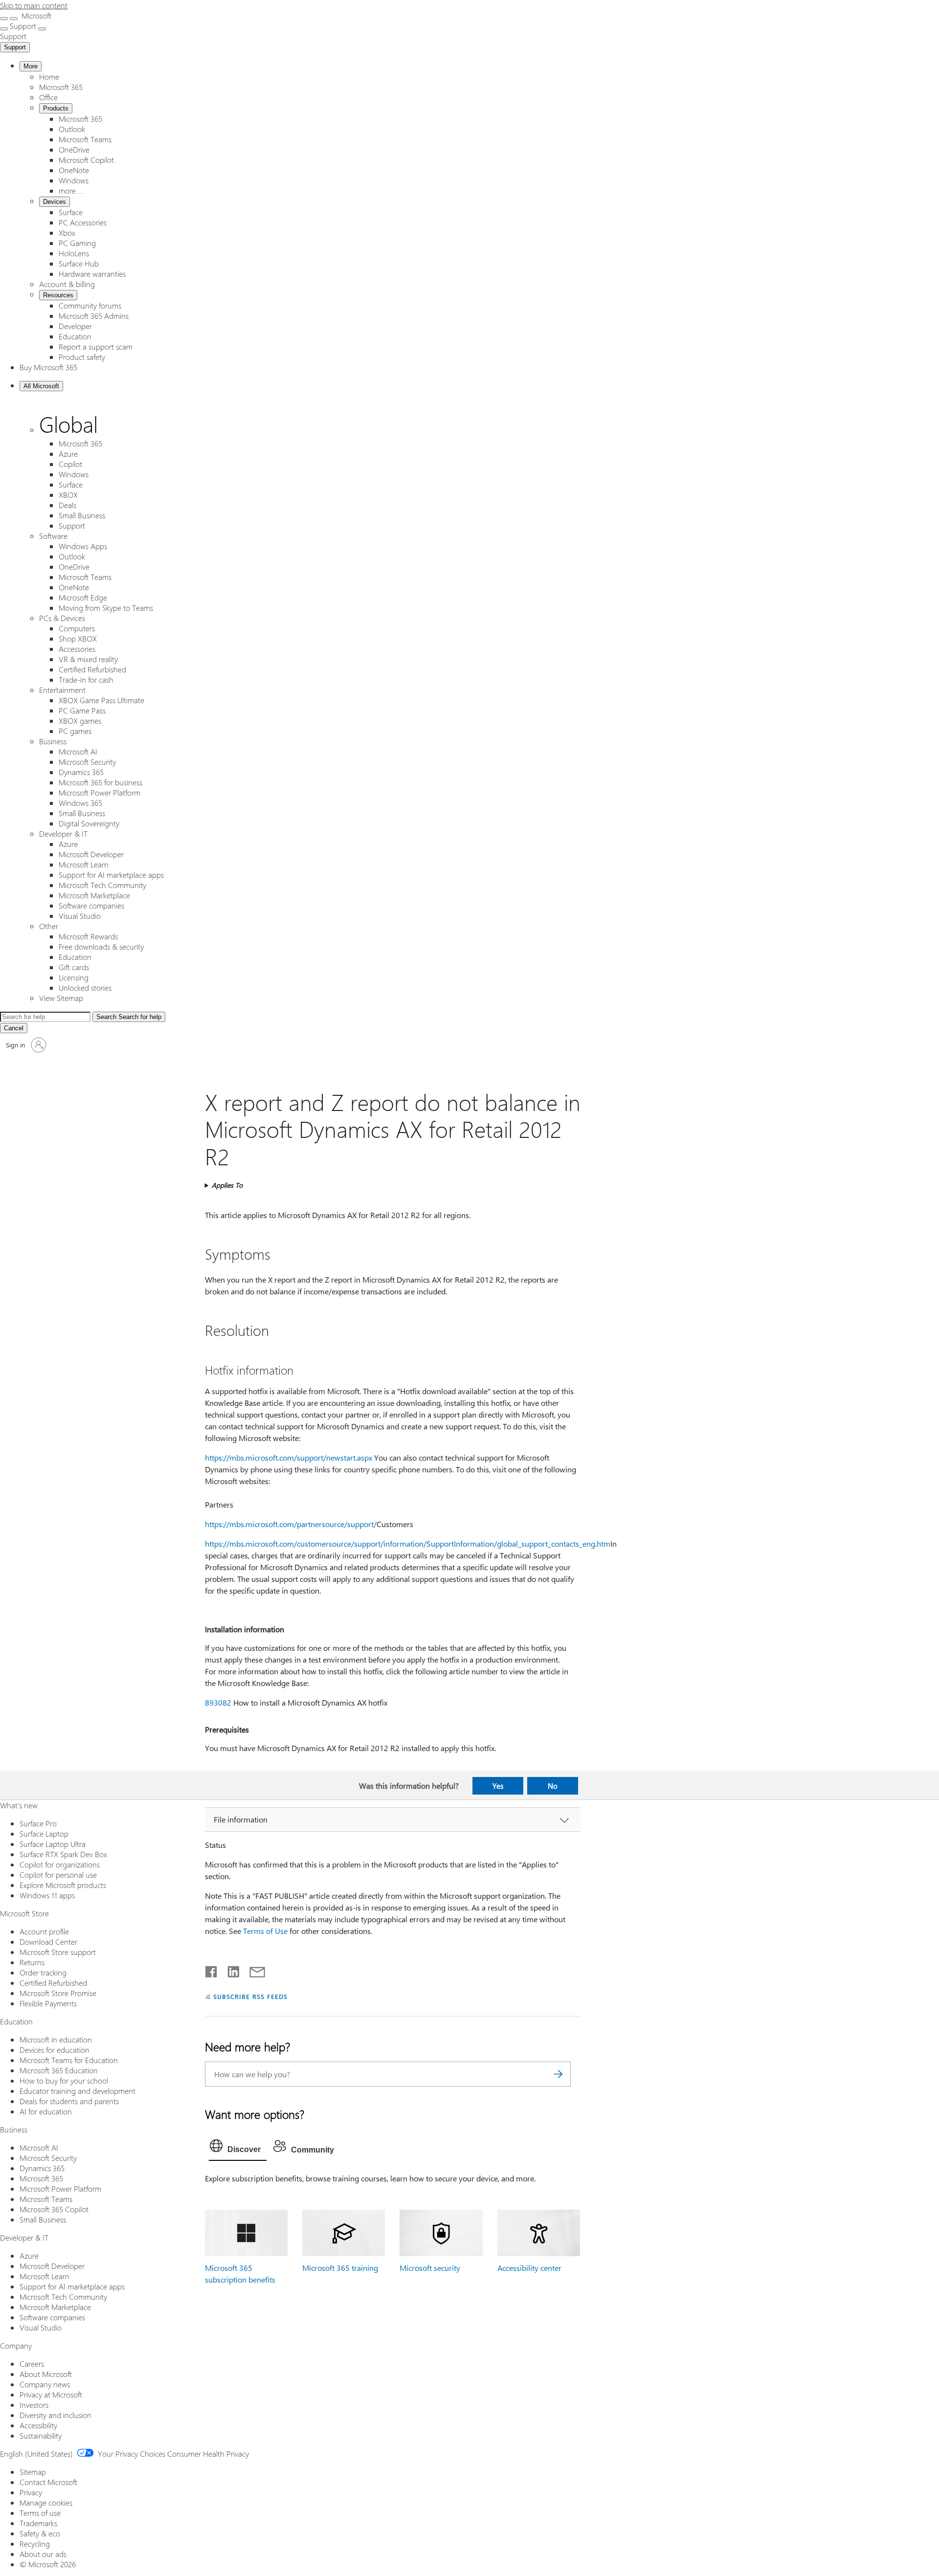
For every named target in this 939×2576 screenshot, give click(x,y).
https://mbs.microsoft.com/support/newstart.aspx (289, 1457)
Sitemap (33, 2472)
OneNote (74, 170)
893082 (218, 1702)
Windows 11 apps (47, 1895)
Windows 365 (80, 803)
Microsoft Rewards (88, 936)
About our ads (43, 2554)
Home (49, 77)
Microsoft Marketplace (94, 895)
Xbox (67, 233)
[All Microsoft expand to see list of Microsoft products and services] (4, 19)
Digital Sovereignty (89, 823)
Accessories (77, 649)
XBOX (68, 495)
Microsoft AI (78, 751)
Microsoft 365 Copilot (54, 2209)
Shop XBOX (78, 638)
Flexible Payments (48, 2003)
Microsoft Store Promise (58, 1993)
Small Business (82, 515)
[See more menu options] (4, 29)
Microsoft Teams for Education (69, 2060)
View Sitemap (61, 998)
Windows (74, 180)
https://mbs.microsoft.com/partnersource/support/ (291, 1524)
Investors (34, 2405)
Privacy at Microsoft (51, 2394)
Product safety (82, 357)
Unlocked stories (85, 988)
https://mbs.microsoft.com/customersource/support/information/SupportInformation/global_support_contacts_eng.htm (408, 1543)
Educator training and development (78, 2091)
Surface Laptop (44, 1833)
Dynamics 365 (81, 772)
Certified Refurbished (92, 669)
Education (75, 336)
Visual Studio (80, 916)
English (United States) (36, 2454)
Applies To (227, 1185)
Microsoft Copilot (86, 160)
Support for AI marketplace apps (111, 875)
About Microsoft (46, 2374)
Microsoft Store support (58, 1952)
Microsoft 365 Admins (94, 316)
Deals (67, 505)
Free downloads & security (101, 946)
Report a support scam (96, 346)
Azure (68, 454)
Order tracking (43, 1972)
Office (48, 97)
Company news (45, 2384)
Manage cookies (46, 2502)
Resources (58, 295)
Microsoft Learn (84, 864)
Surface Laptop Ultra (53, 1844)
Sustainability (41, 2435)
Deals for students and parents (69, 2101)
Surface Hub (79, 263)
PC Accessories (83, 222)
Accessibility (38, 2425)
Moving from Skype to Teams (106, 608)
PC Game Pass (82, 710)
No (553, 1786)
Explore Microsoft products (63, 1885)
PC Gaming (77, 243)
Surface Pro (38, 1823)
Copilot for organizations (60, 1864)
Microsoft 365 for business (101, 782)
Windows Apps (83, 546)
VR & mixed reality (88, 659)
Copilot (70, 464)
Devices (55, 202)
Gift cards (74, 967)
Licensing (74, 977)
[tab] (238, 2148)
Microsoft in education (56, 2039)
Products (56, 108)
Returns (32, 1962)
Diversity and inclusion (56, 2415)
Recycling (35, 2543)
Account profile (44, 1931)
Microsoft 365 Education (59, 2070)
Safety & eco (40, 2533)
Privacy (31, 2492)
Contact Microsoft (48, 2482)
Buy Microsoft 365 (48, 367)
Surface (71, 212)
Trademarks (38, 2523)
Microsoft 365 (61, 87)
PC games (75, 731)
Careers (32, 2364)
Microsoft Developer (91, 854)
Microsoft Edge (83, 597)
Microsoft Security (87, 762)
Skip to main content (34, 5)
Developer (75, 326)
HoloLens (74, 253)
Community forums (90, 305)
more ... (71, 190)
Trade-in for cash (86, 679)
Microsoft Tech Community (102, 885)
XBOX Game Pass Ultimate (101, 700)
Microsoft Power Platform (100, 792)
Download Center (48, 1942)
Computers (77, 628)
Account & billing (67, 284)
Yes (498, 1786)
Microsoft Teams (85, 139)
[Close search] (14, 19)
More (31, 66)
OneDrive (74, 149)
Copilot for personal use (58, 1875)
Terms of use (40, 2513)
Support (15, 47)
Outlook (72, 129)
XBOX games (80, 721)
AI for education (46, 2111)
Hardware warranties (92, 274)
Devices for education (55, 2050)
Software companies (91, 905)
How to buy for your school (64, 2080)
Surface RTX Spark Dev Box (63, 1854)
